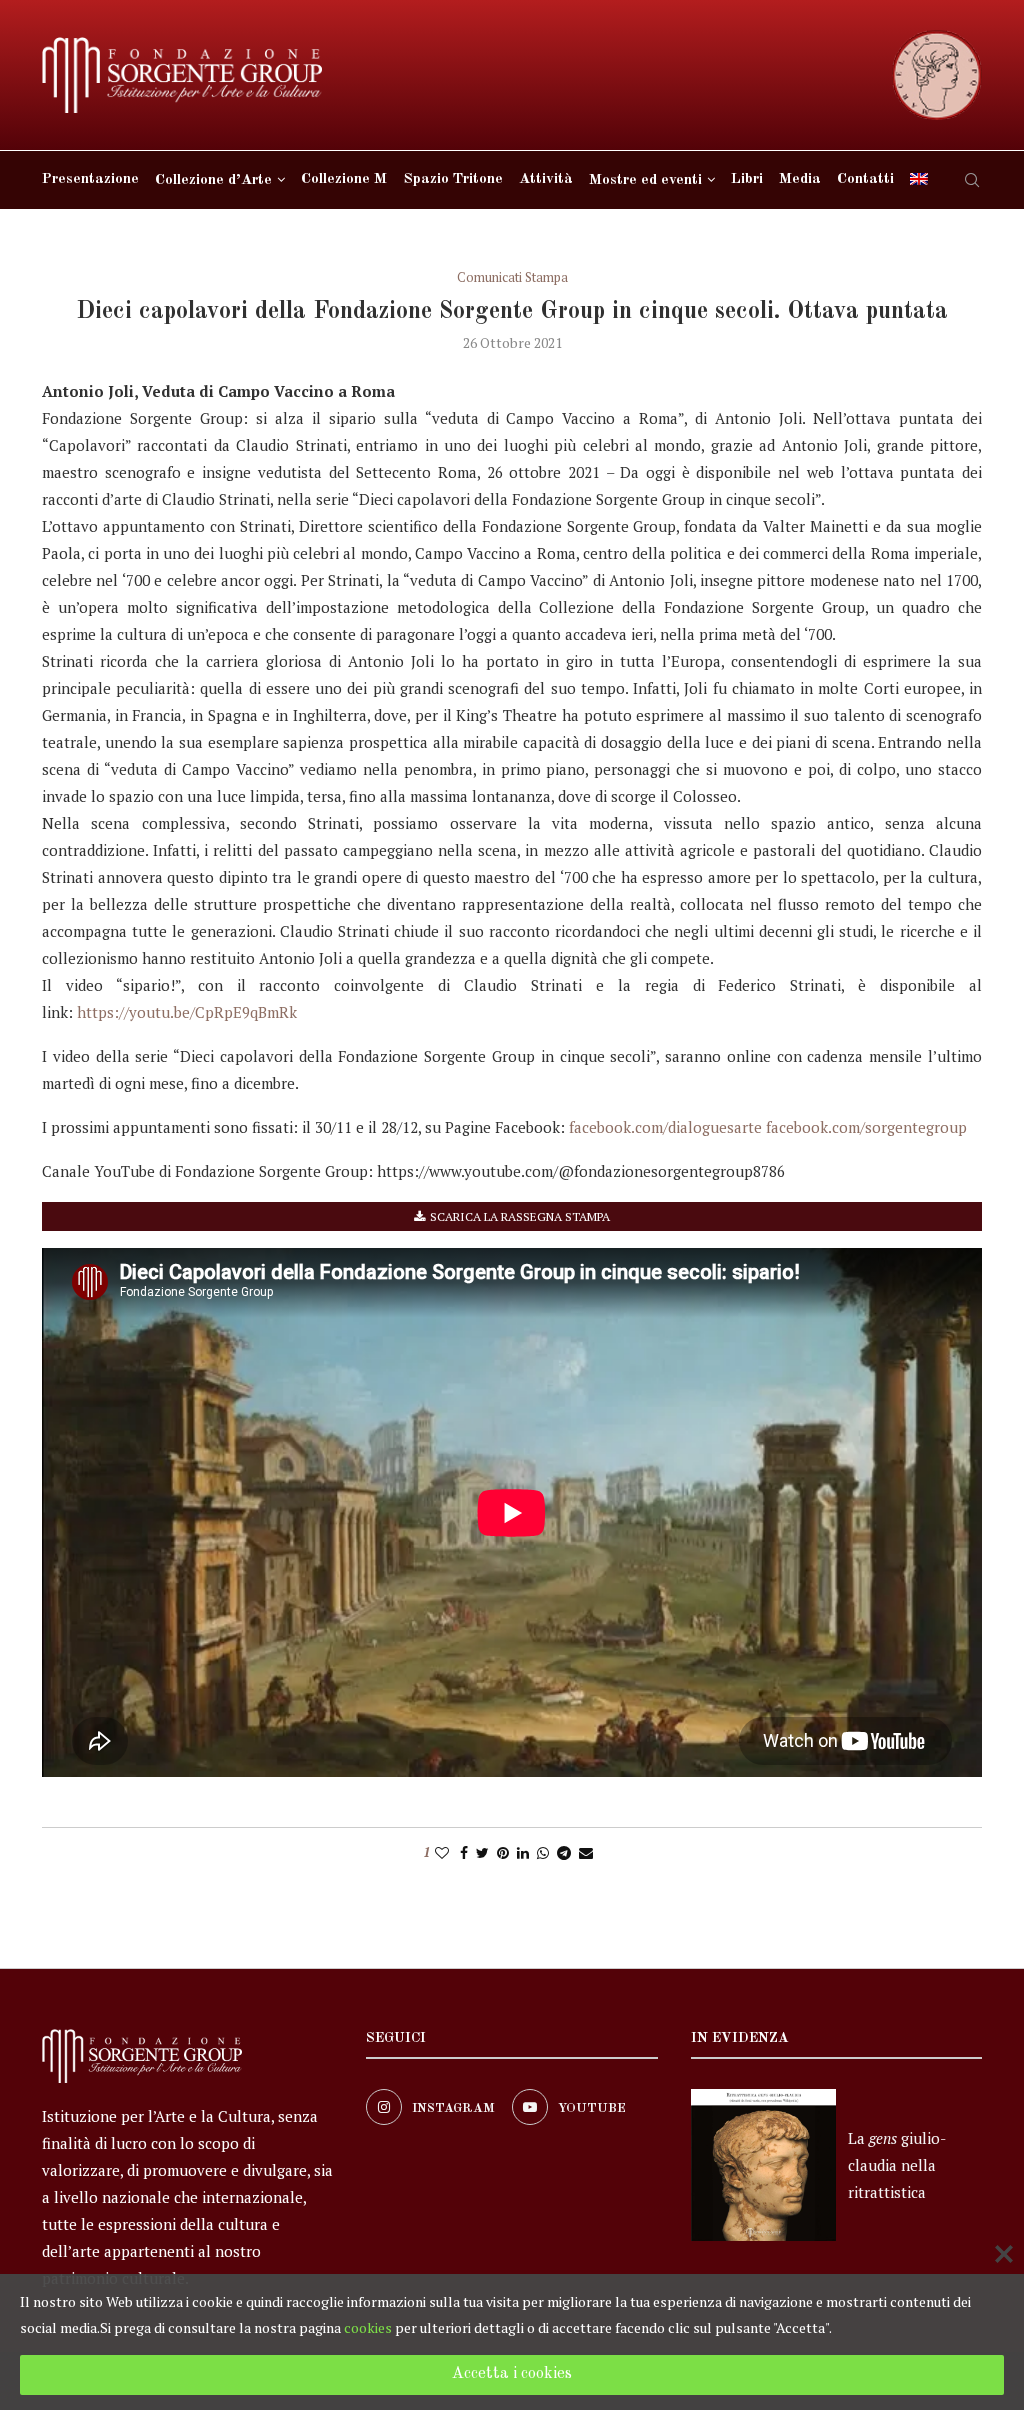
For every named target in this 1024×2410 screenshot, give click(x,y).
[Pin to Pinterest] (503, 1852)
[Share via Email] (586, 1852)
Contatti (865, 179)
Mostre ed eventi (645, 180)
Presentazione (90, 179)
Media (800, 179)
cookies (368, 2327)
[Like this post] (442, 1852)
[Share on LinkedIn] (523, 1852)
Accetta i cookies (512, 2374)
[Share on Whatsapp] (543, 1852)
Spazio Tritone (453, 179)
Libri (747, 179)
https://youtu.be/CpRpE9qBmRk (187, 1012)
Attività (546, 179)
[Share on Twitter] (482, 1852)
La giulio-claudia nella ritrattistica (897, 2165)
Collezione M (344, 179)
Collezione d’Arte (213, 180)
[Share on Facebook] (464, 1852)
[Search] (972, 180)
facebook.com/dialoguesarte (665, 1127)
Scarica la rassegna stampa (520, 1216)
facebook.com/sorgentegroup (866, 1127)
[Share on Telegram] (564, 1852)
